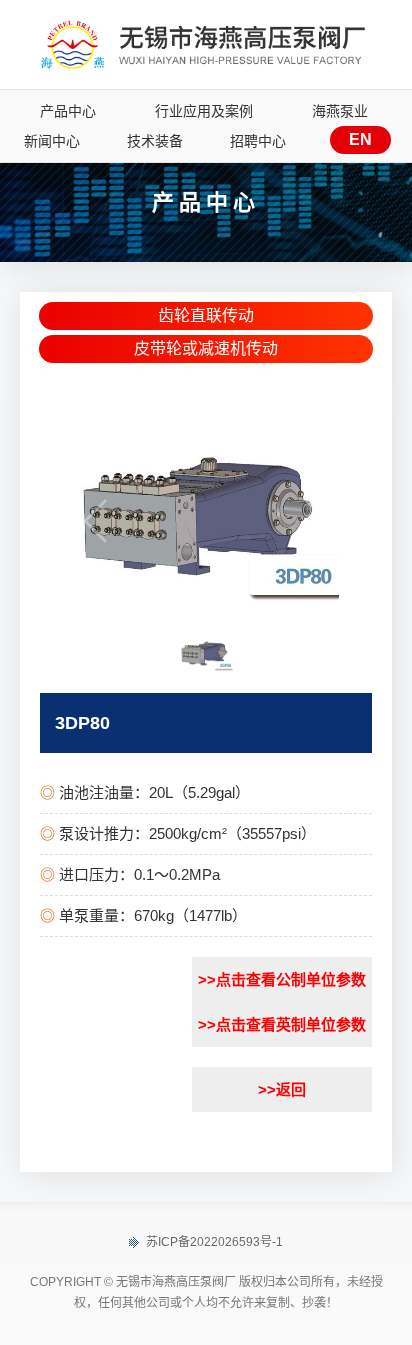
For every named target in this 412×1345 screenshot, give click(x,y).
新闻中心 (52, 141)
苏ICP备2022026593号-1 (213, 1242)
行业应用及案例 (204, 111)
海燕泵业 (340, 111)
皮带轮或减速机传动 (206, 348)
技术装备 (155, 141)
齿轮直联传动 (206, 315)
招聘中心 (258, 141)
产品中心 (68, 111)
